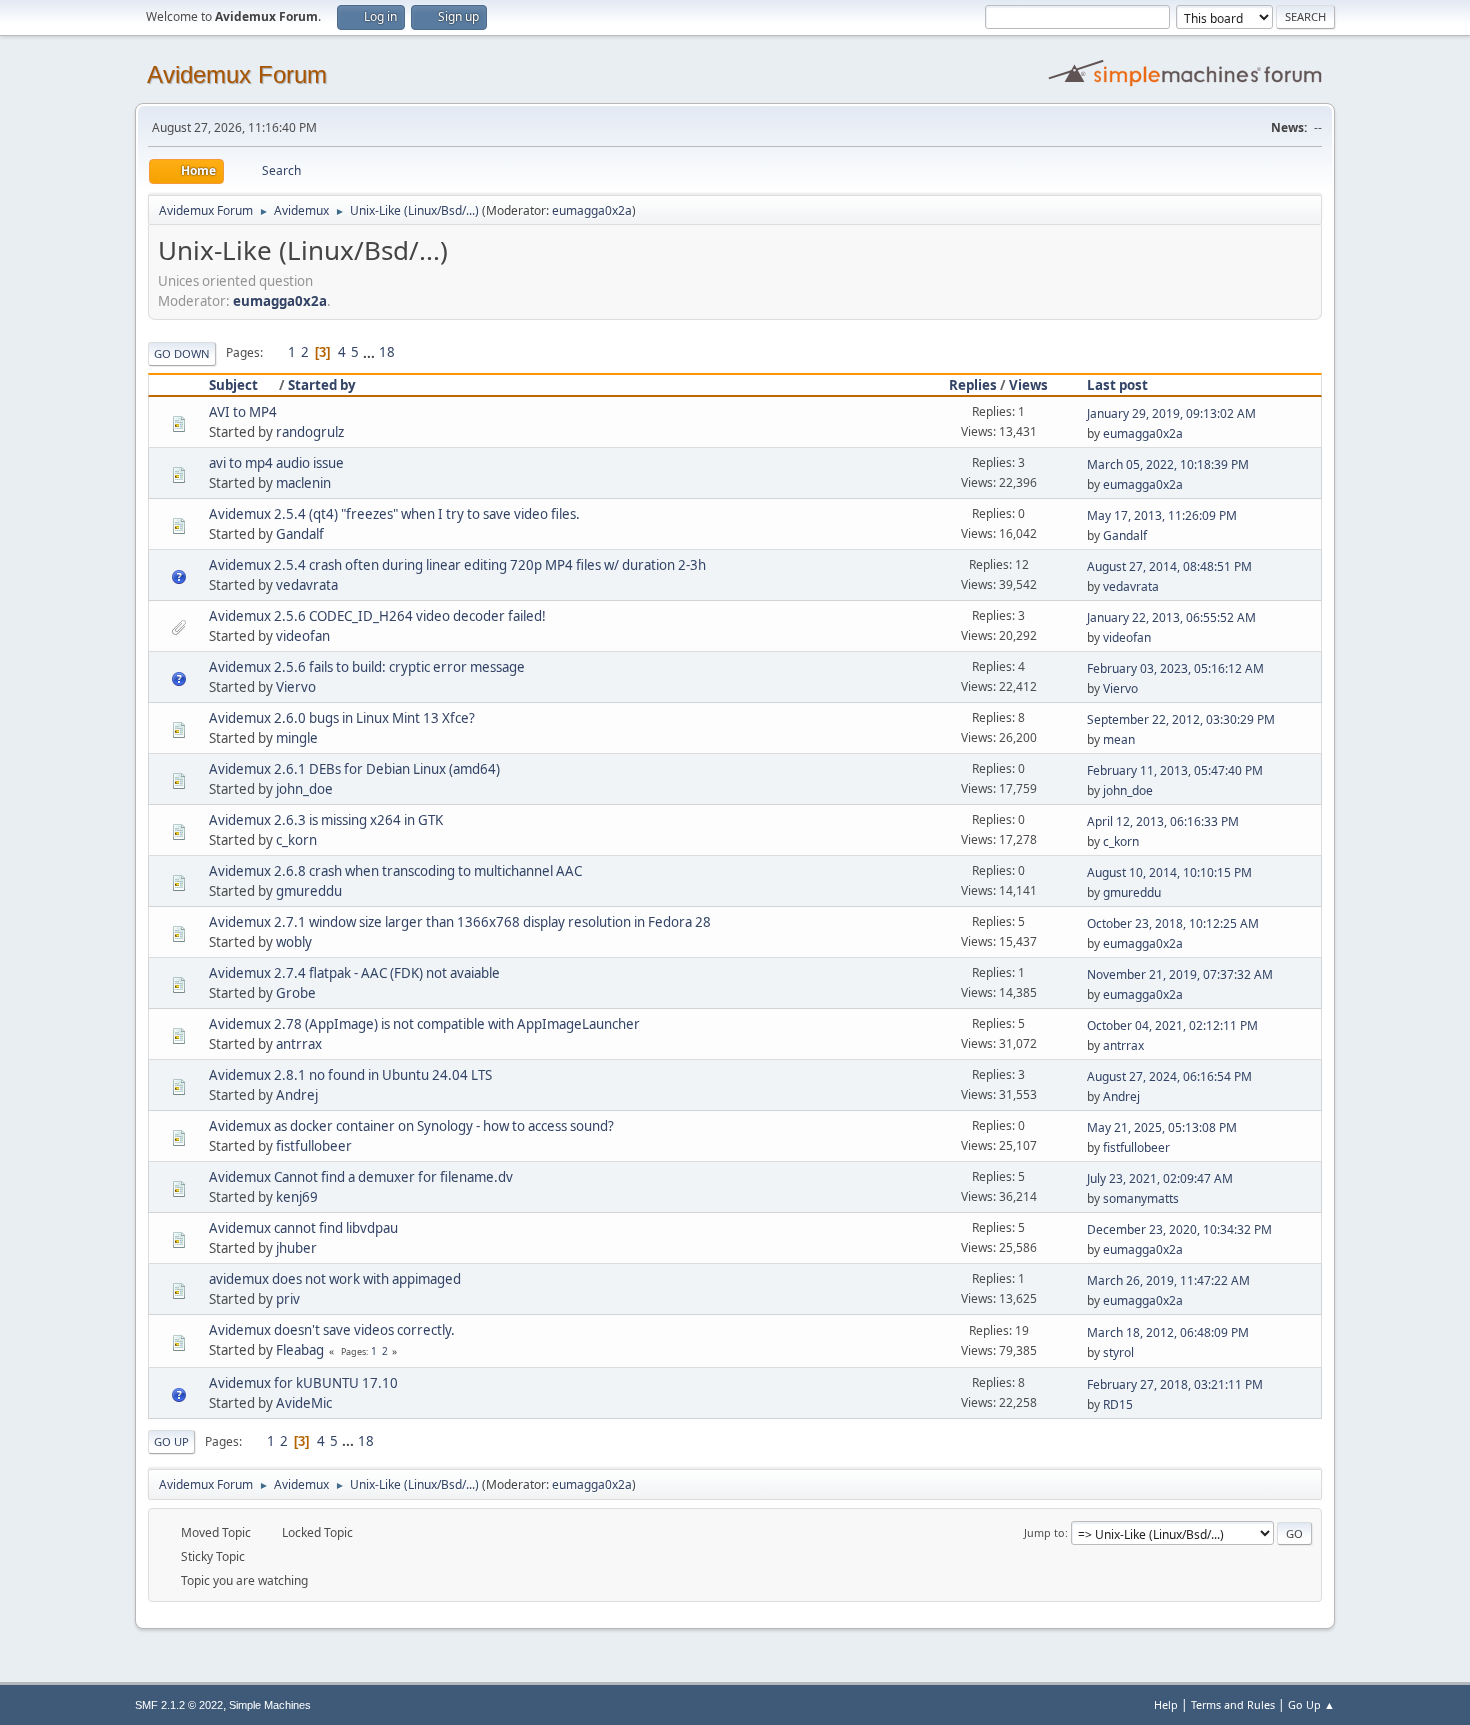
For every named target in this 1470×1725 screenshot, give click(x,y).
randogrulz (310, 432)
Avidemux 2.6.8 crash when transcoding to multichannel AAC (395, 871)
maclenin (303, 483)
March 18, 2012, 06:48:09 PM (1168, 1332)
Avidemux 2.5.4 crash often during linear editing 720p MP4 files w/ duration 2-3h (457, 565)
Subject (233, 385)
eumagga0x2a (592, 210)
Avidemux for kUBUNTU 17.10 (303, 1383)
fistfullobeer (314, 1146)
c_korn (296, 840)
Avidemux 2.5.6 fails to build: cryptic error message (367, 667)
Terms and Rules (1233, 1704)
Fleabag (300, 1350)
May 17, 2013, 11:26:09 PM (1162, 515)
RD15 (1118, 1404)
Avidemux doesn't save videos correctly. (332, 1330)
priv (288, 1299)
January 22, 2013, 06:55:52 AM (1171, 617)
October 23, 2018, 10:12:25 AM (1173, 923)
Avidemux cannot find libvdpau (303, 1228)
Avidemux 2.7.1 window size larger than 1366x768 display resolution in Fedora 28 (460, 922)
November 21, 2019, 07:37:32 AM (1180, 974)
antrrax (299, 1044)
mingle (297, 738)
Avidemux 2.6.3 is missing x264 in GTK (326, 820)
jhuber (296, 1248)
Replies (973, 385)
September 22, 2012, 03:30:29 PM (1181, 719)
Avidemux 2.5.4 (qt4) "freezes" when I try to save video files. (394, 514)
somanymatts (1141, 1198)
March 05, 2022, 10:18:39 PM (1168, 464)
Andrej (297, 1095)
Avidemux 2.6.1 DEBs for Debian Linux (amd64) (354, 769)
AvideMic (304, 1403)
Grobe (296, 993)
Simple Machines (270, 1705)
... (370, 352)
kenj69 (297, 1197)
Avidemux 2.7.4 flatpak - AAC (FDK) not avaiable (354, 973)
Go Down (182, 353)
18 (387, 352)
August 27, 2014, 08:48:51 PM (1169, 566)
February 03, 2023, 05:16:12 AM (1175, 668)
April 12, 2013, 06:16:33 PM (1163, 821)
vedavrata (307, 585)
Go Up (171, 1441)
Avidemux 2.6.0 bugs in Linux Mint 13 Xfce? (342, 718)
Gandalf (300, 534)
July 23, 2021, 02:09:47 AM (1160, 1178)
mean (1119, 739)
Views (1028, 385)
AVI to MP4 (243, 412)
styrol (1118, 1352)
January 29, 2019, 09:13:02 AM (1171, 413)
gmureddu (309, 891)
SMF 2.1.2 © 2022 (179, 1705)
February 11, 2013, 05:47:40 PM (1175, 770)
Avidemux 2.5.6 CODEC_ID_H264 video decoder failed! (377, 616)
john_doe (304, 789)
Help (1166, 1704)
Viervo (296, 687)
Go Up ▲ (1311, 1704)
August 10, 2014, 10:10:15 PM (1169, 872)
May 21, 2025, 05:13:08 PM (1162, 1127)
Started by (322, 385)
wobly (294, 942)
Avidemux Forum (237, 74)
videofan (303, 636)
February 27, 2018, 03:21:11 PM (1175, 1384)
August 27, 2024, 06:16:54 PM (1169, 1076)
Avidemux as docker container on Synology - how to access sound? (411, 1126)
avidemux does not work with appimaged (335, 1279)
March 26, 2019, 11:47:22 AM (1168, 1280)
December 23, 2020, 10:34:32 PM (1179, 1229)
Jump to (1044, 1532)
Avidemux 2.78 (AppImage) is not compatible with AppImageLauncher (424, 1024)
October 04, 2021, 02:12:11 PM (1172, 1025)
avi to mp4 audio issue (276, 463)
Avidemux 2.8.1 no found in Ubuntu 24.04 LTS (350, 1075)
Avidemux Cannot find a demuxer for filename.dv (361, 1177)
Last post (1117, 385)
